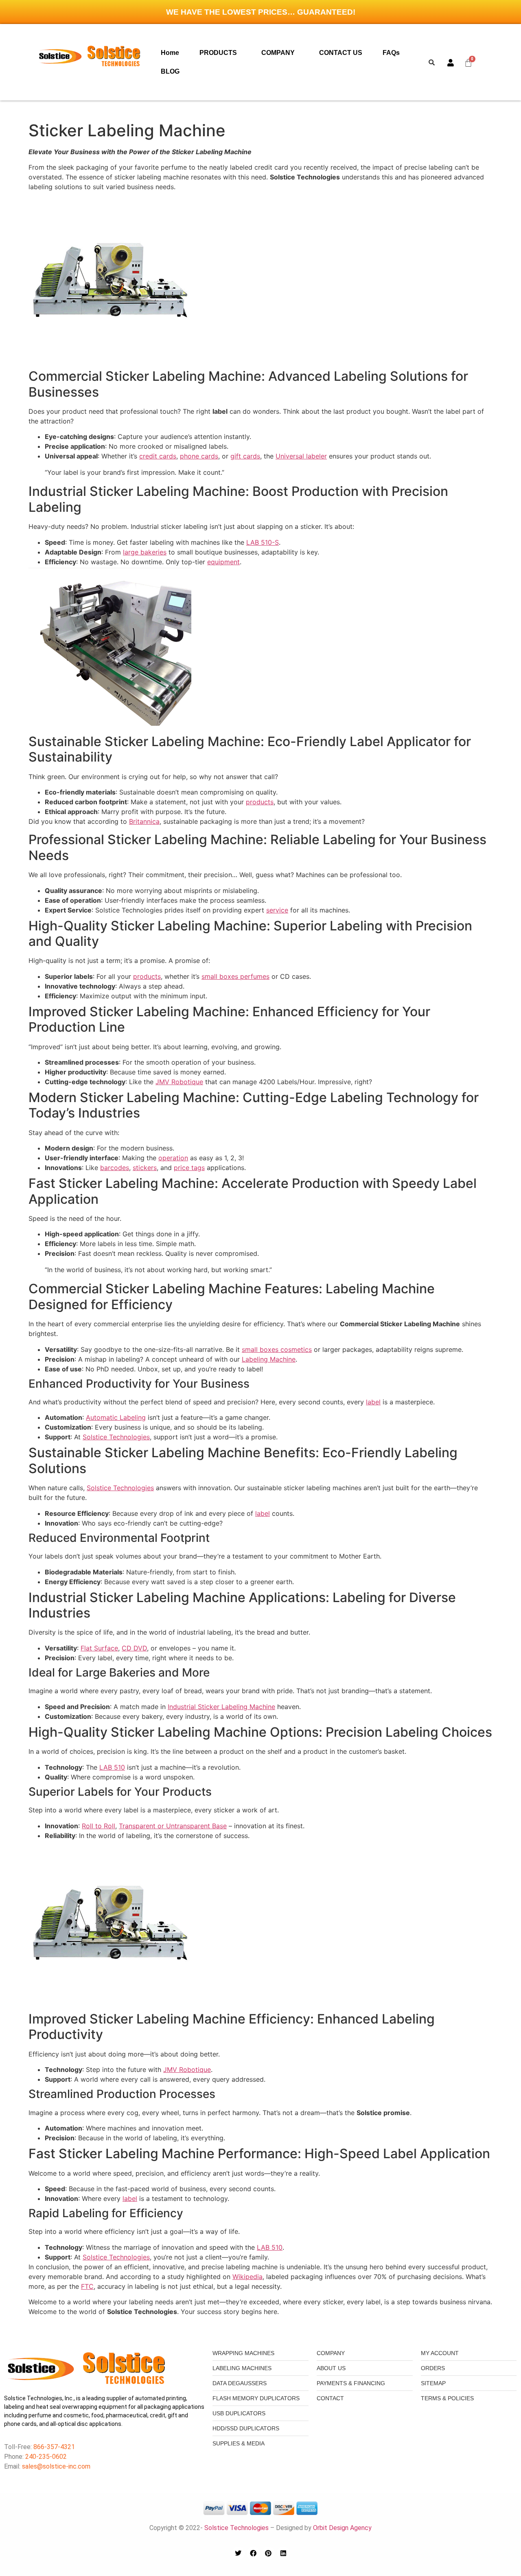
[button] (220, 53)
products (260, 802)
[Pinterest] (268, 2553)
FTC (87, 2286)
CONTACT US (341, 53)
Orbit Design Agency (342, 2528)
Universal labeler (301, 456)
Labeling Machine (269, 1359)
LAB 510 (112, 1767)
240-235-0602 (46, 2457)
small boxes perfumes (235, 976)
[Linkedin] (283, 2553)
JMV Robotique (179, 1082)
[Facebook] (253, 2553)
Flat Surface (99, 1648)
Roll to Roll (99, 1826)
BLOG (170, 71)
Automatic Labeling (116, 1417)
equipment (223, 562)
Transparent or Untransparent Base (173, 1826)
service (277, 910)
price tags (189, 1168)
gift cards (245, 456)
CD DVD (134, 1648)
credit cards (158, 456)
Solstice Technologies (116, 1437)
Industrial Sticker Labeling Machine (221, 1707)
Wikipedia (247, 2277)
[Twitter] (238, 2553)
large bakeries (145, 552)
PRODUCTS (218, 53)
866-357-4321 (53, 2447)
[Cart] (468, 62)
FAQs (391, 53)
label (373, 1402)
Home (170, 53)
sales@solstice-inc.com (56, 2466)
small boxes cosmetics (277, 1349)
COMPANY (278, 53)
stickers (145, 1168)
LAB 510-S (263, 542)
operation (173, 1158)
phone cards (199, 456)
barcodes (115, 1168)
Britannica (144, 821)
